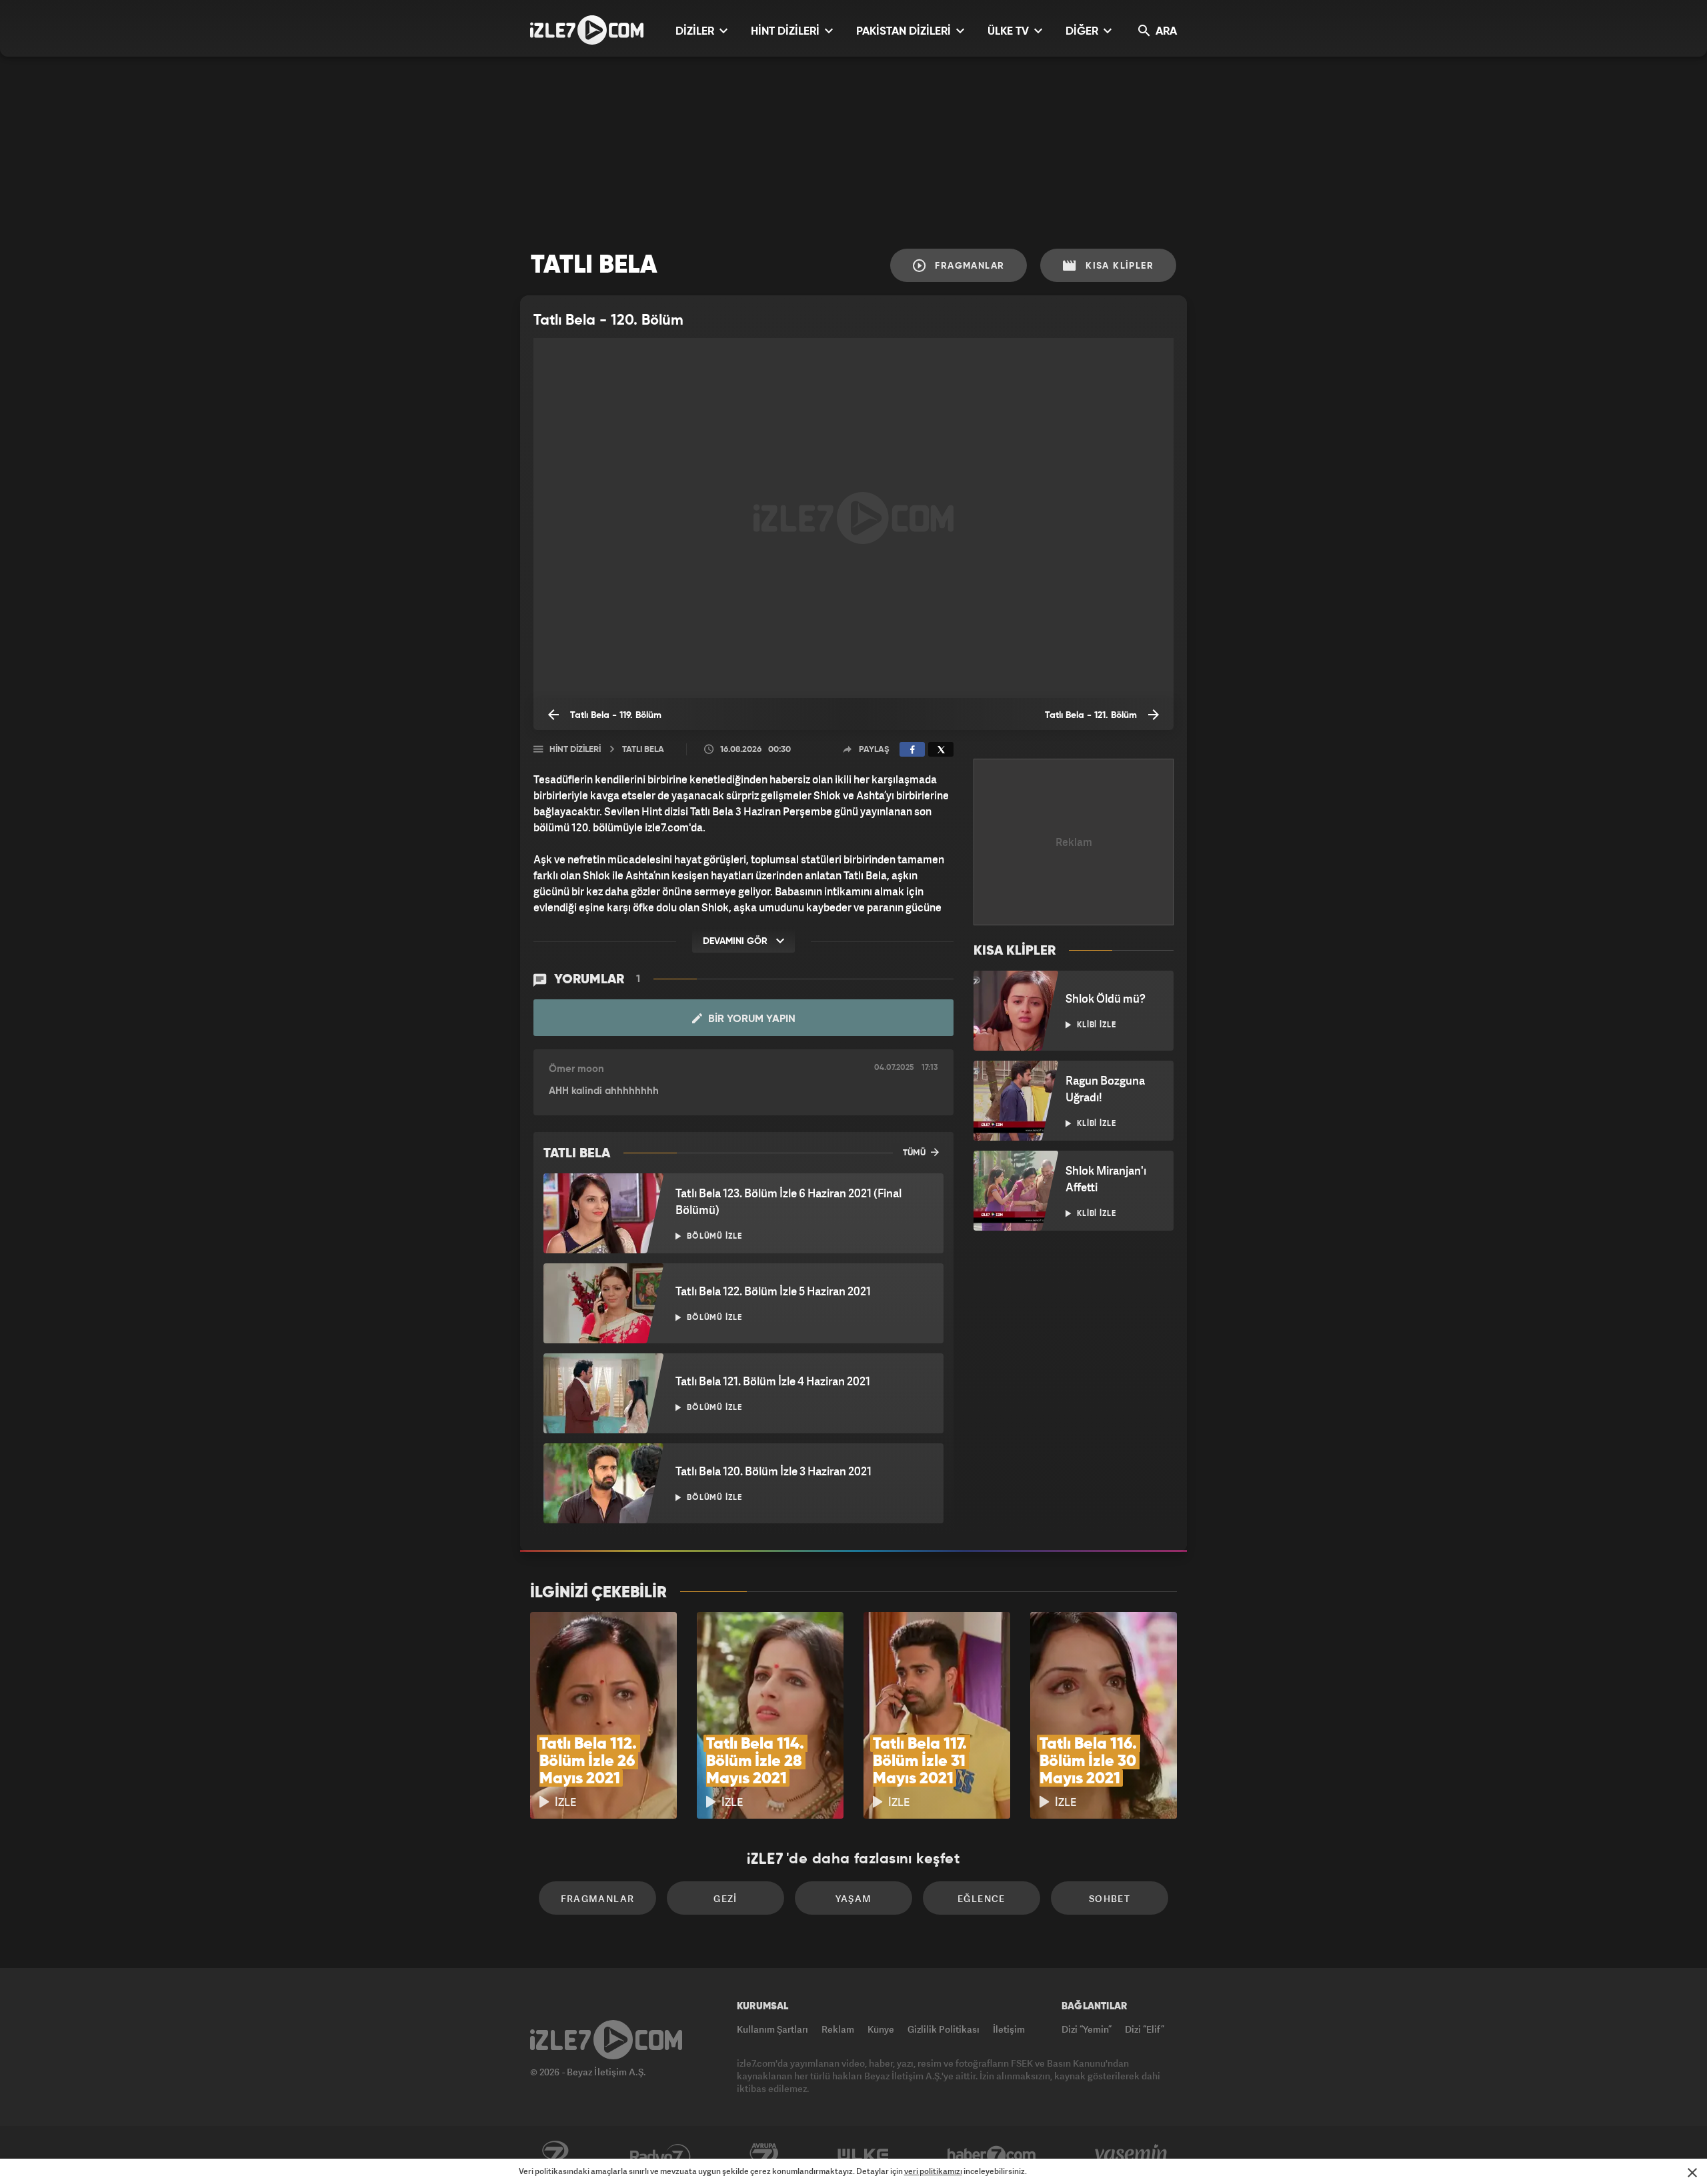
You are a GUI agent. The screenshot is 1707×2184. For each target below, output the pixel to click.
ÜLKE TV (1010, 32)
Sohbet (1110, 1898)
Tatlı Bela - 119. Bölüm (614, 715)
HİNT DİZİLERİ (786, 32)
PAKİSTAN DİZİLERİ (905, 32)
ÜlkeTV (863, 2155)
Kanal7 (555, 2155)
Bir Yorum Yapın (750, 1019)
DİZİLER (696, 32)
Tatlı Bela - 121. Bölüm (1092, 715)
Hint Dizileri (575, 750)
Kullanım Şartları (772, 2029)
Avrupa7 (764, 2155)
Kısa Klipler (1118, 266)
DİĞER (1083, 32)
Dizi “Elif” (1145, 2029)
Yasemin (1132, 2155)
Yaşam (854, 1898)
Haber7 (992, 2155)
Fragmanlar (968, 266)
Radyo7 (660, 2155)
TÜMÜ (915, 1153)
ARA (1165, 32)
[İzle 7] (587, 30)
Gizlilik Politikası (944, 2029)
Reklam (838, 2029)
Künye (881, 2029)
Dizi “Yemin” (1087, 2029)
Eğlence (982, 1898)
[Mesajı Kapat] (1692, 2173)
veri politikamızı (933, 2171)
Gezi (725, 1898)
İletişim (1009, 2029)
